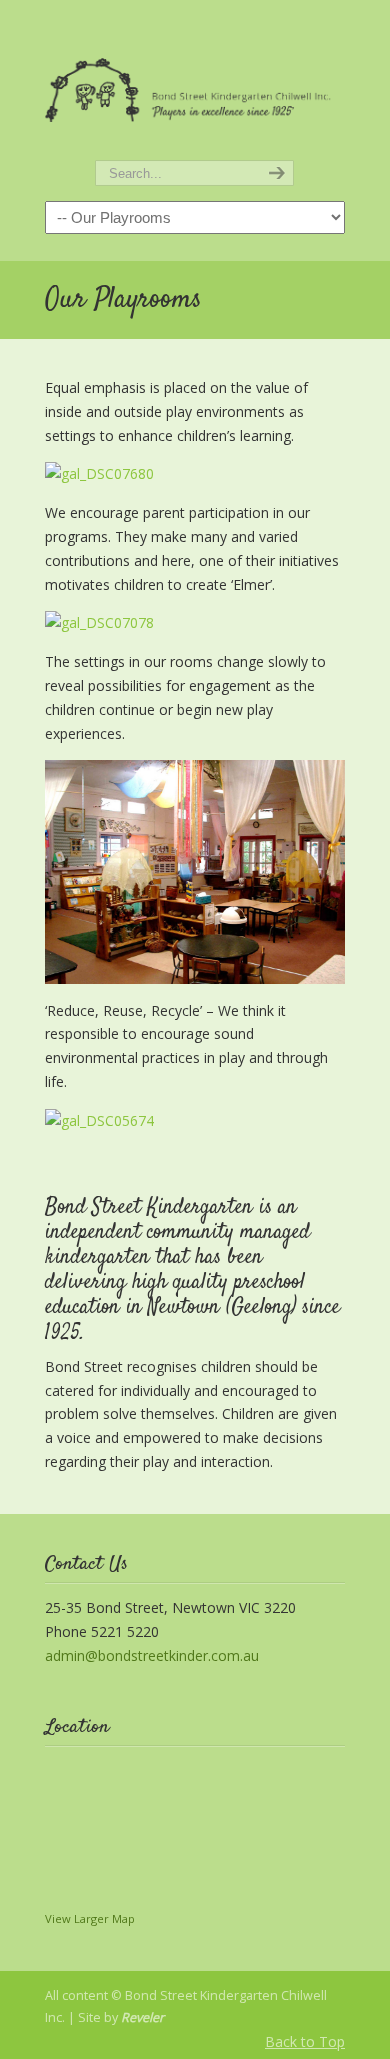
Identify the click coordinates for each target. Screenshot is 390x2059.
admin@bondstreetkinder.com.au (152, 1655)
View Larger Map (90, 1918)
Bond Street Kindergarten (195, 81)
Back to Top (305, 2041)
